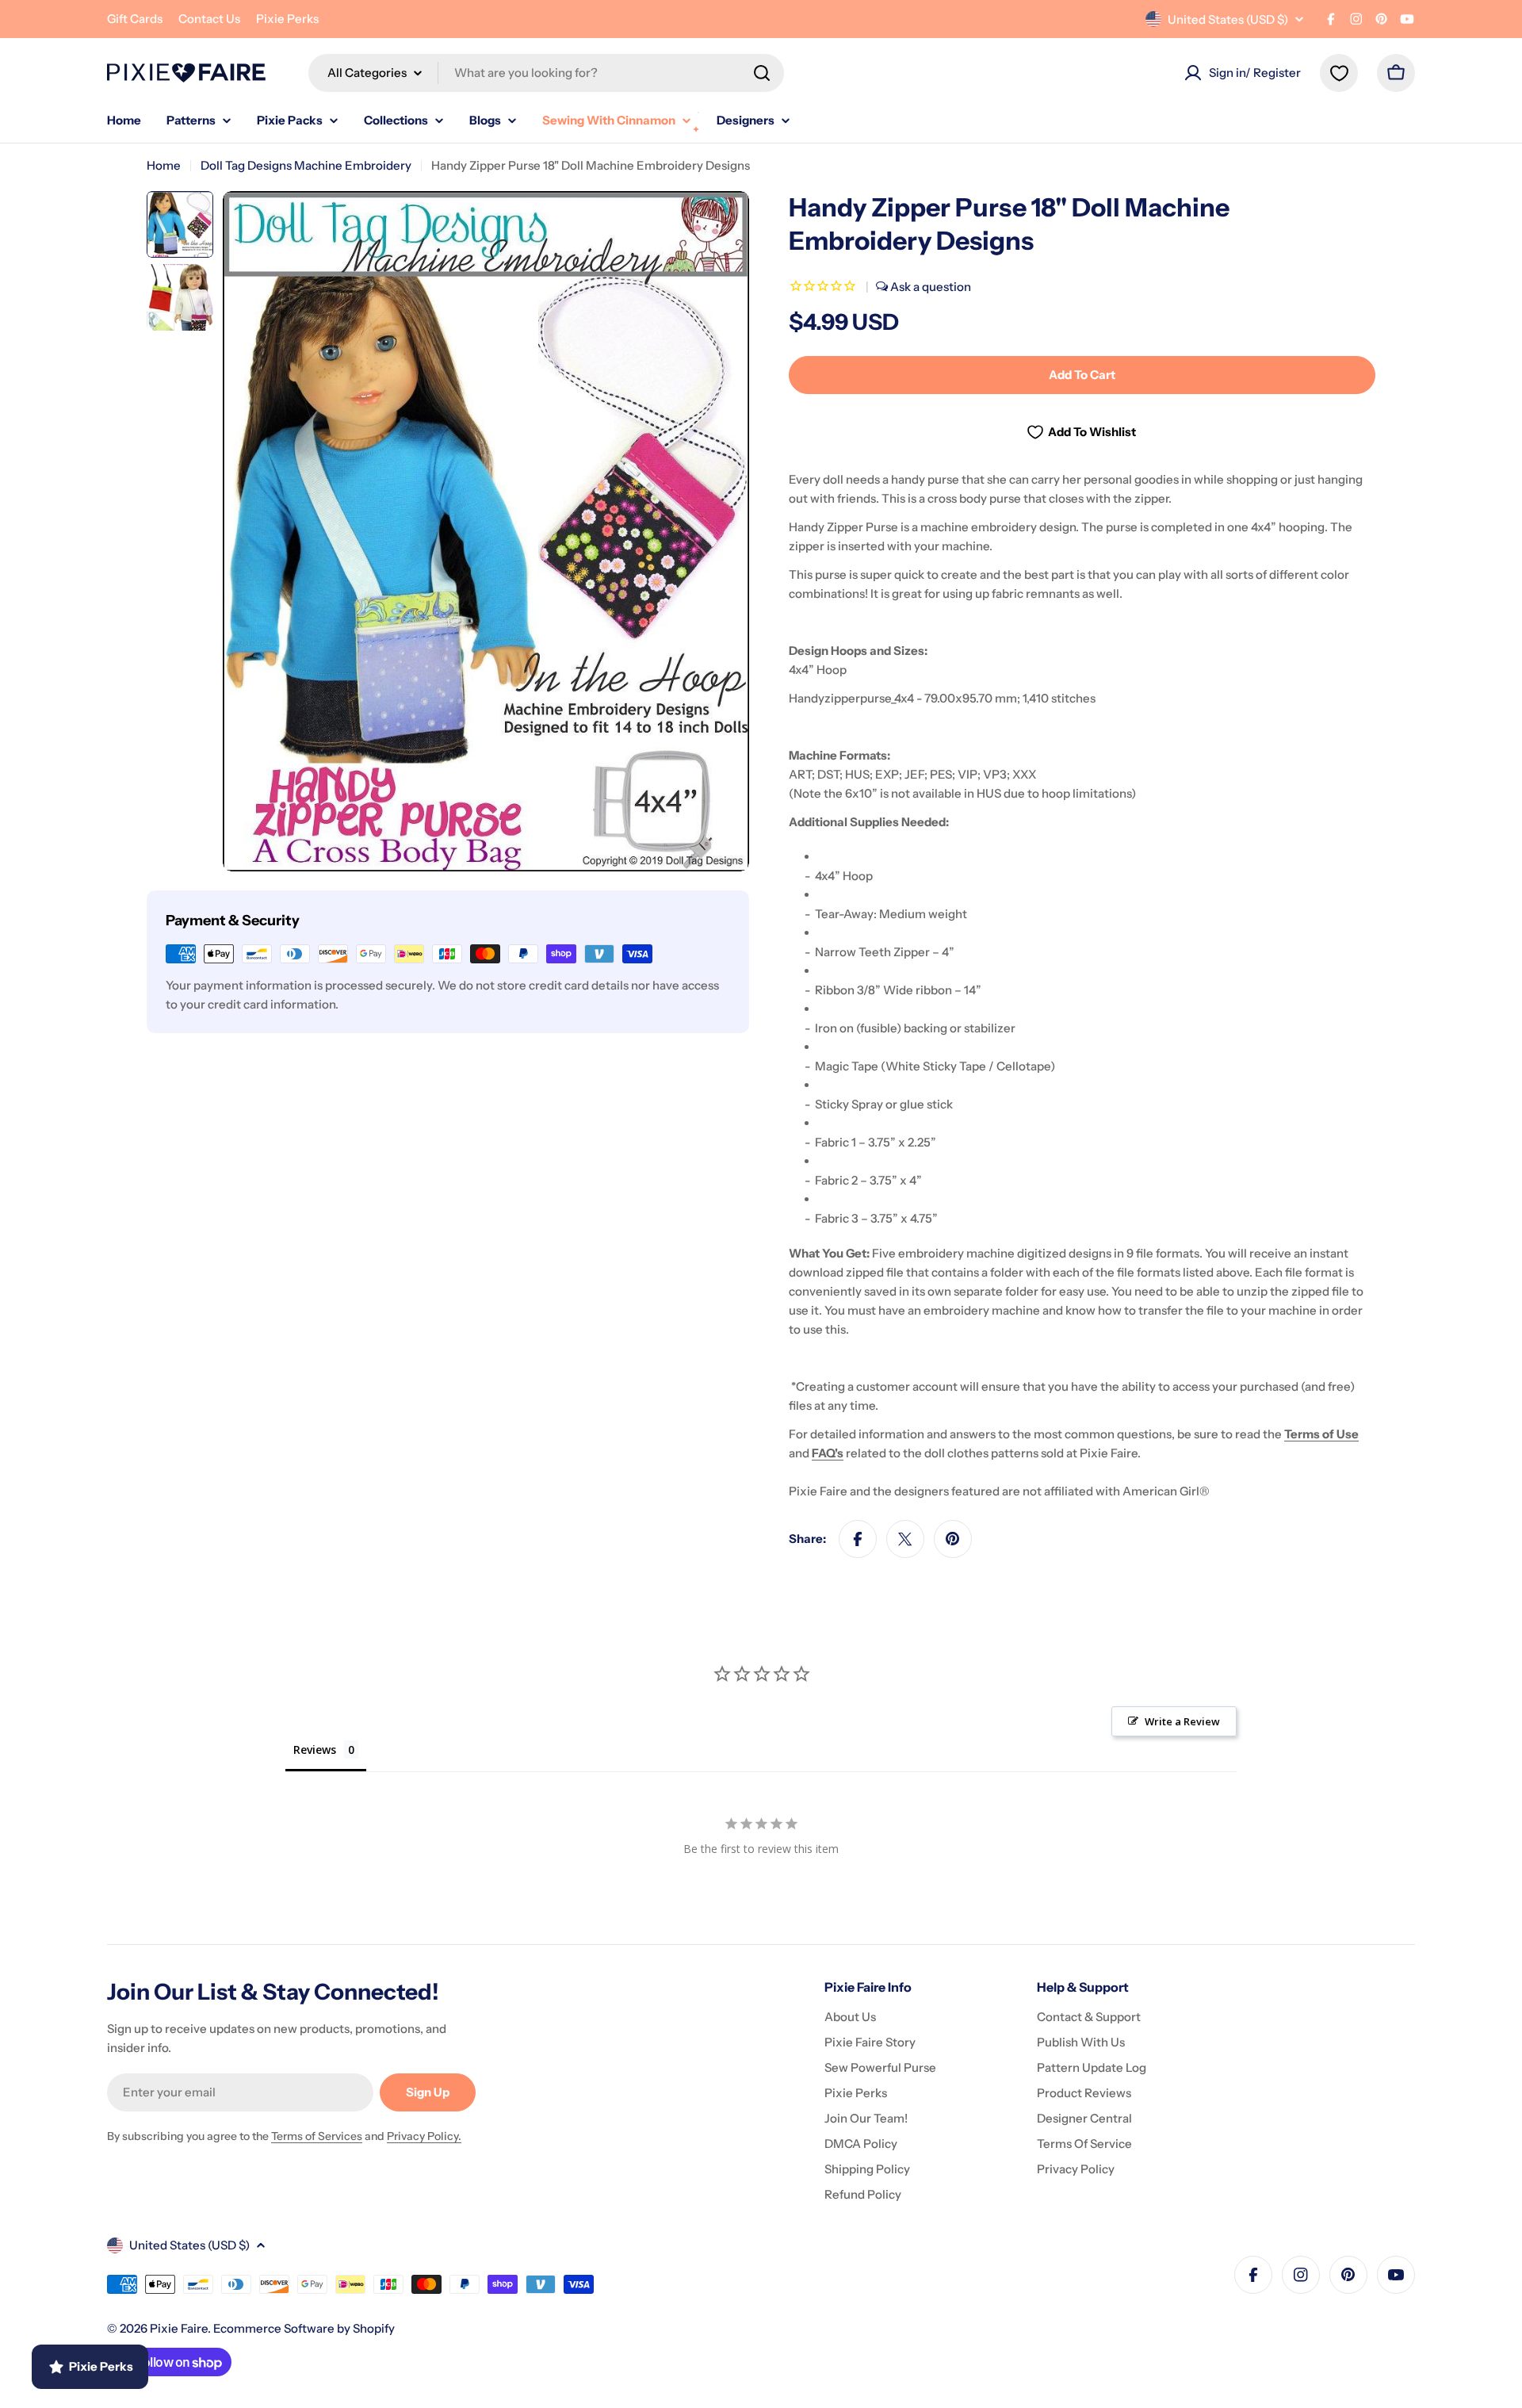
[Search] (762, 73)
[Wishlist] (1339, 73)
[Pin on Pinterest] (953, 1539)
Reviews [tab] (315, 1750)
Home (164, 165)
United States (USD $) (1228, 19)
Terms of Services (317, 2136)
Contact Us (209, 19)
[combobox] (546, 73)
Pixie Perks (287, 19)
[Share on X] (905, 1539)
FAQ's (828, 1453)
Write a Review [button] (1182, 1721)
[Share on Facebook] (858, 1539)
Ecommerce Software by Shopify (304, 2328)
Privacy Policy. (424, 2136)
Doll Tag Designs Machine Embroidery (306, 165)
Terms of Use (1321, 1434)
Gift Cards (135, 19)
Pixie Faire (179, 2328)
